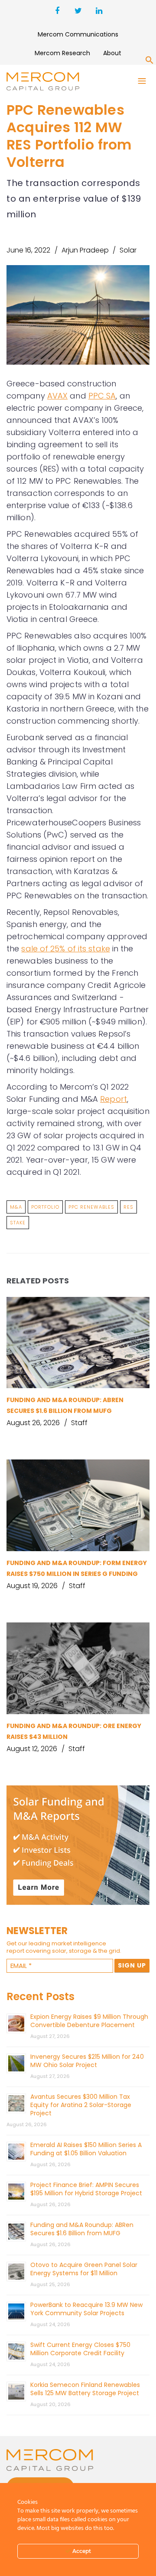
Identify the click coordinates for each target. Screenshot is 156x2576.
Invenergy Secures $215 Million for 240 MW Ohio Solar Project (87, 2061)
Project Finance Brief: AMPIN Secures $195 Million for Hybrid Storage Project (86, 2189)
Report (114, 1099)
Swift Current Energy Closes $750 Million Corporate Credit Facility (80, 2349)
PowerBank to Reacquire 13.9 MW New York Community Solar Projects (86, 2309)
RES (128, 1207)
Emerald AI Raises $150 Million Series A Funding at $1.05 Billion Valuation (86, 2149)
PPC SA (102, 396)
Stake (18, 1223)
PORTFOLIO (45, 1207)
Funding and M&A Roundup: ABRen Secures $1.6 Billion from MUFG (82, 2229)
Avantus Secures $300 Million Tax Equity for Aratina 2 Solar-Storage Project (81, 2105)
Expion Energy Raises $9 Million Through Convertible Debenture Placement (89, 2021)
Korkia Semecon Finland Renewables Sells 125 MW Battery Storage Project (85, 2389)
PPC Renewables (91, 1207)
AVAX (57, 396)
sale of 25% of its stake (65, 949)
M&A (16, 1207)
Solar (128, 250)
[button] (149, 62)
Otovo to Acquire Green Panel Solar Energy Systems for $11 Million (84, 2269)
